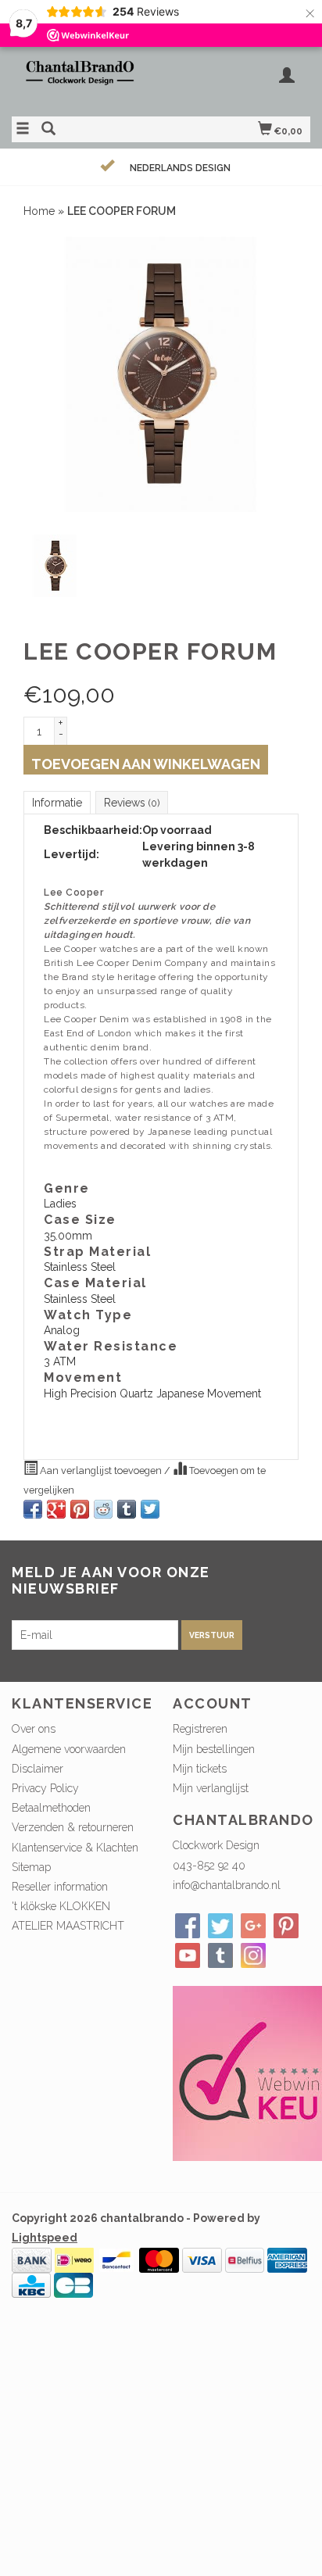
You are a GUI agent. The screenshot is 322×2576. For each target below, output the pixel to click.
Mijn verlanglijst (211, 1788)
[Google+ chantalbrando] (253, 1926)
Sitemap (31, 1867)
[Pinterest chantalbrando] (286, 1926)
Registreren (200, 1729)
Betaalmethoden (51, 1808)
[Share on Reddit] (103, 1509)
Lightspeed (45, 2238)
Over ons (34, 1729)
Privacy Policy (45, 1788)
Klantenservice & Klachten (75, 1848)
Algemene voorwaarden (69, 1749)
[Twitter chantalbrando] (220, 1926)
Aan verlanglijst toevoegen (101, 1470)
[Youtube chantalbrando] (188, 1955)
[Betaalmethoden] (32, 2259)
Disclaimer (38, 1769)
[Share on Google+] (56, 1509)
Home (39, 211)
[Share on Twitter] (150, 1509)
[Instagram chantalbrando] (253, 1955)
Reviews (132, 803)
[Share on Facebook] (33, 1509)
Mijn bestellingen (214, 1749)
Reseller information (60, 1887)
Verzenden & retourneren (73, 1827)
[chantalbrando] (86, 80)
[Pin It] (80, 1509)
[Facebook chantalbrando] (188, 1926)
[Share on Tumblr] (127, 1509)
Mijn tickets (200, 1769)
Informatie (57, 803)
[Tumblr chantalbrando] (220, 1955)
